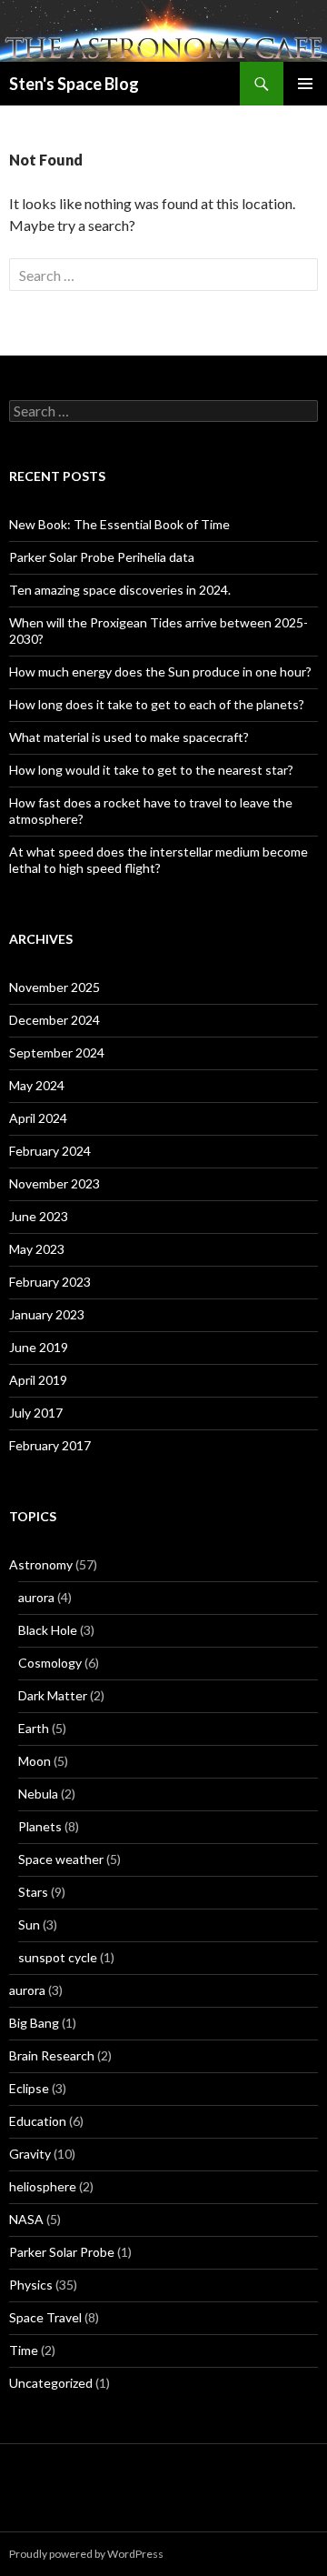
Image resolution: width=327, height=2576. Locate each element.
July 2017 (36, 1413)
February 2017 (50, 1445)
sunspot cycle (58, 1957)
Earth (34, 1728)
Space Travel (45, 2317)
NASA (26, 2219)
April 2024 (38, 1118)
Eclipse (29, 2088)
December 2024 (54, 1020)
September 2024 (57, 1052)
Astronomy (41, 1564)
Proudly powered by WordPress (86, 2554)
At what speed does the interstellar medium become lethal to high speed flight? (159, 860)
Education (38, 2121)
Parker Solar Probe (62, 2252)
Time (24, 2350)
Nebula (38, 1794)
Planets (40, 1826)
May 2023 (37, 1249)
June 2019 (39, 1347)
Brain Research (52, 2055)
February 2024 (50, 1151)
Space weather (61, 1859)
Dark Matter (53, 1695)
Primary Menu (305, 84)
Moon (35, 1761)
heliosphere (43, 2186)
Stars (33, 1892)
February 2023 (50, 1282)
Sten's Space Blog (74, 84)
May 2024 (37, 1085)
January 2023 (47, 1314)
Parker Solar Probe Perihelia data (102, 557)
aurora (36, 1597)
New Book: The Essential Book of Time (119, 524)
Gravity (30, 2154)
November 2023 (54, 1183)
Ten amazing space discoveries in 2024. (120, 590)
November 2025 (54, 987)
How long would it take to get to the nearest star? (151, 770)
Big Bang (34, 2023)
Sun (29, 1924)
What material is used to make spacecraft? (129, 737)
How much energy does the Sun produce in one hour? (160, 672)
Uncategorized (51, 2383)
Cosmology (50, 1663)
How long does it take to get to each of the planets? (157, 704)
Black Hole (48, 1630)
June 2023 (39, 1216)
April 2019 (38, 1380)
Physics (31, 2285)
